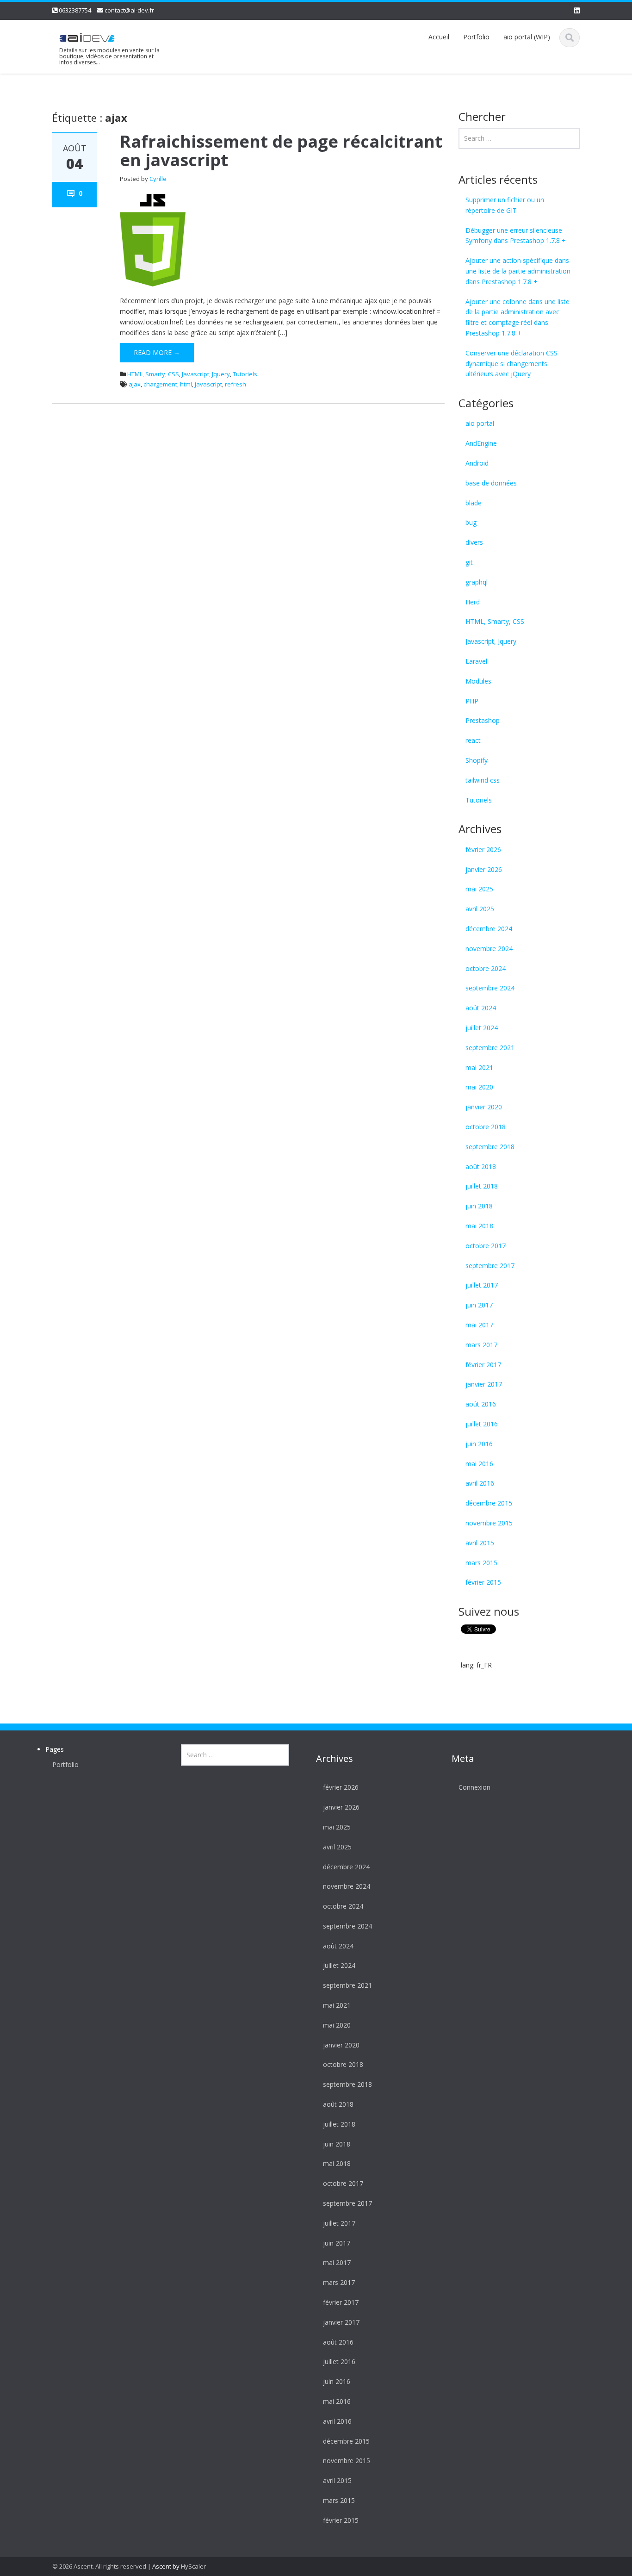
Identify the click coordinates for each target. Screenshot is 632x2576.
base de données (491, 483)
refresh (235, 384)
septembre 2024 (490, 988)
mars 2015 (481, 1563)
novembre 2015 (489, 1523)
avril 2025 (480, 909)
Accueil (439, 37)
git (469, 562)
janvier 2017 (484, 1384)
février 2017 (483, 1365)
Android (477, 463)
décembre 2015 (489, 1503)
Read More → (157, 352)
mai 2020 (479, 1087)
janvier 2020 (484, 1107)
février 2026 (483, 849)
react (473, 740)
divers (474, 542)
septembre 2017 (490, 1266)
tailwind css (483, 780)
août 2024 (481, 1008)
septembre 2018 (490, 1147)
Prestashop (483, 720)
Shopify (477, 760)
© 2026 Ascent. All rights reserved (99, 2566)
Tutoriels (245, 374)
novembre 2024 (489, 949)
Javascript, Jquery (206, 374)
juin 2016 (479, 1444)
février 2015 (483, 1582)
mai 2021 (479, 1067)
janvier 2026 (484, 869)
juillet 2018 (482, 1186)
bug (471, 522)
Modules (478, 681)
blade (474, 503)
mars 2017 (481, 1345)
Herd (473, 602)
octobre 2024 (486, 968)
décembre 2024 (489, 929)
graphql (477, 582)
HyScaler (193, 2566)
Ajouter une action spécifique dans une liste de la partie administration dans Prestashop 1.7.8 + (518, 271)
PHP (472, 701)
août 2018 (481, 1167)
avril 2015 (480, 1543)
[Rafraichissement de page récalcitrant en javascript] (153, 240)
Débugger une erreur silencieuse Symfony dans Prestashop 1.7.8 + (516, 236)
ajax (135, 384)
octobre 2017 (486, 1246)
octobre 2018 (486, 1127)
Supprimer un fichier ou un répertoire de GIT (505, 205)
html (186, 384)
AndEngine (481, 443)
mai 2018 (479, 1226)
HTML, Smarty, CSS (153, 374)
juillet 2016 (482, 1424)
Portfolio (476, 37)
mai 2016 (479, 1464)
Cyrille (158, 179)
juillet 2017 (482, 1285)
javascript (208, 384)
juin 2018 (479, 1206)
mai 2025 (479, 889)
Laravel (476, 661)
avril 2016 (480, 1483)
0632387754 (75, 10)
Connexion (474, 1787)
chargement (160, 384)
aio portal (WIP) (527, 37)
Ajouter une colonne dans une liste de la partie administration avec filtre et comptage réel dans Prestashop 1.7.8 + (517, 317)
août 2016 (481, 1404)
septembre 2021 (490, 1048)
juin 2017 (479, 1305)
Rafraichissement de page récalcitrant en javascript (281, 151)
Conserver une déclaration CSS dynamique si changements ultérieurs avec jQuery (511, 364)
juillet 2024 (482, 1028)
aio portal (480, 423)
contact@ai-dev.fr (129, 10)
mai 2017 (479, 1325)
